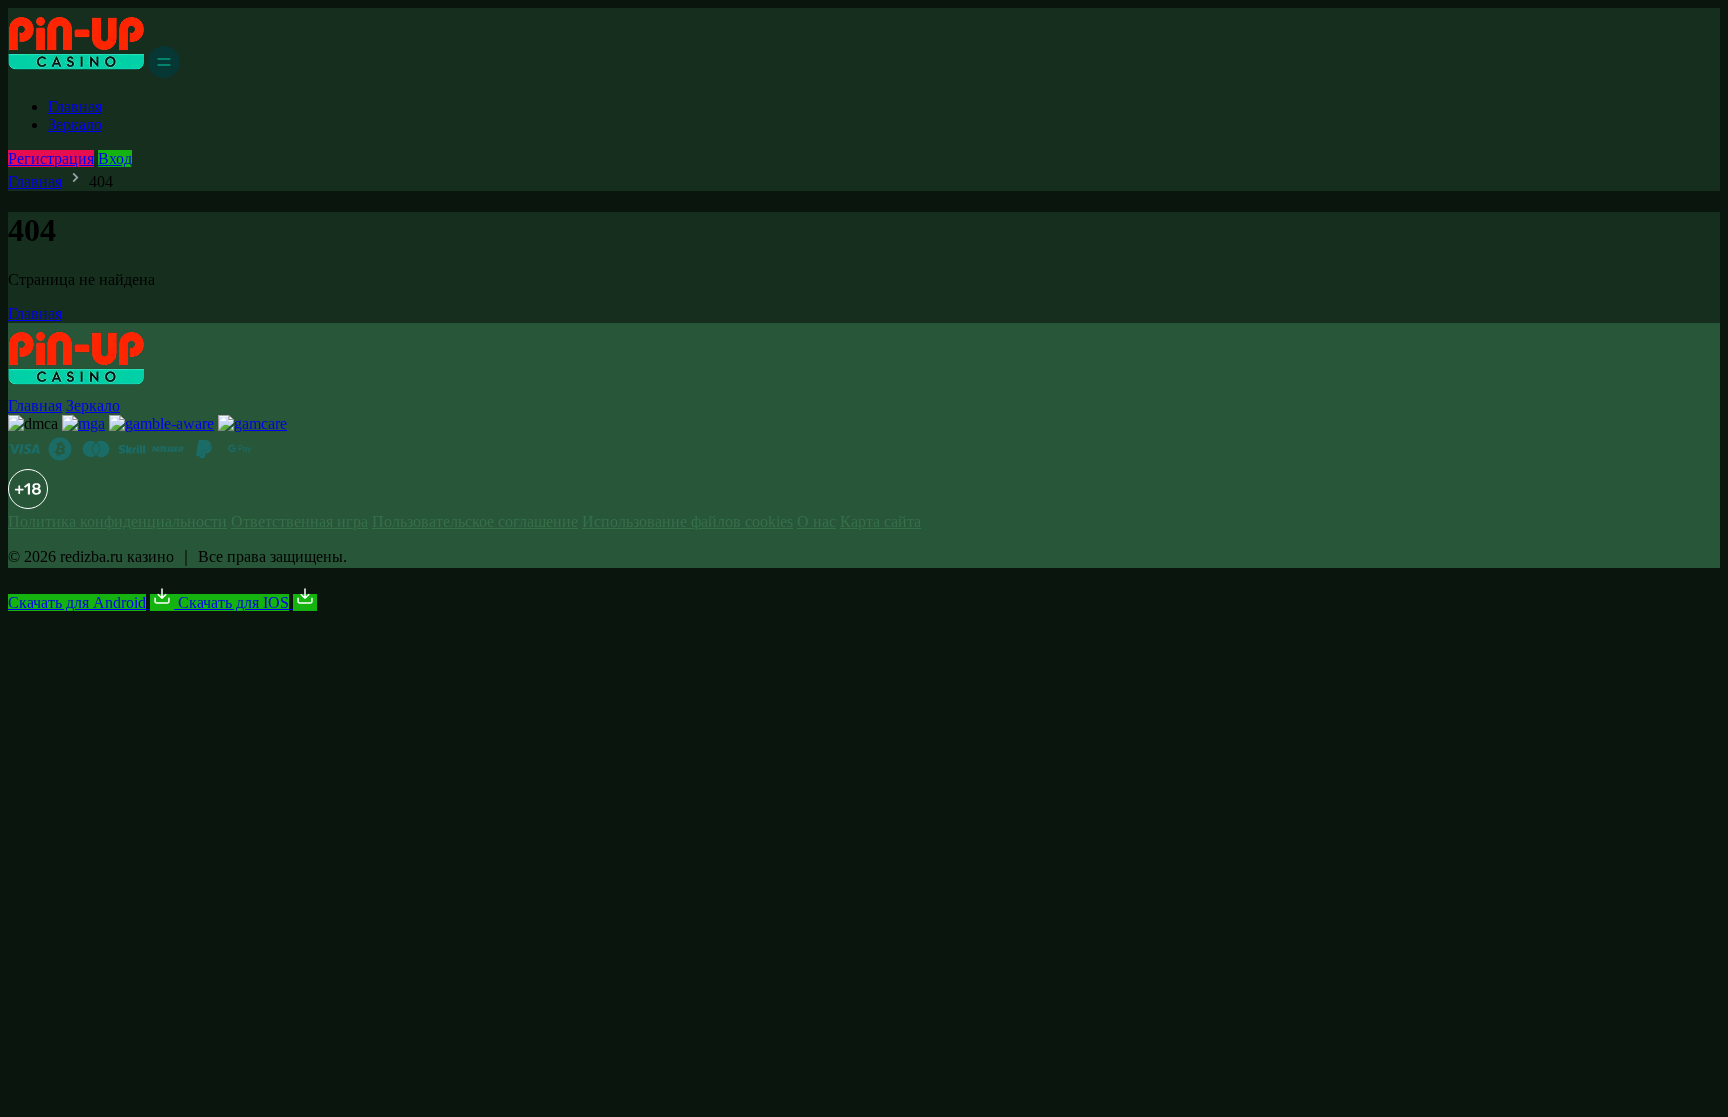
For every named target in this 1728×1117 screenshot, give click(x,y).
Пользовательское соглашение (475, 521)
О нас (816, 521)
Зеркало (75, 124)
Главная (75, 106)
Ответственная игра (299, 521)
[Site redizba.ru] (76, 72)
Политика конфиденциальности (117, 521)
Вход (115, 158)
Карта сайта (880, 521)
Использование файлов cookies (687, 521)
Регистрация (51, 158)
